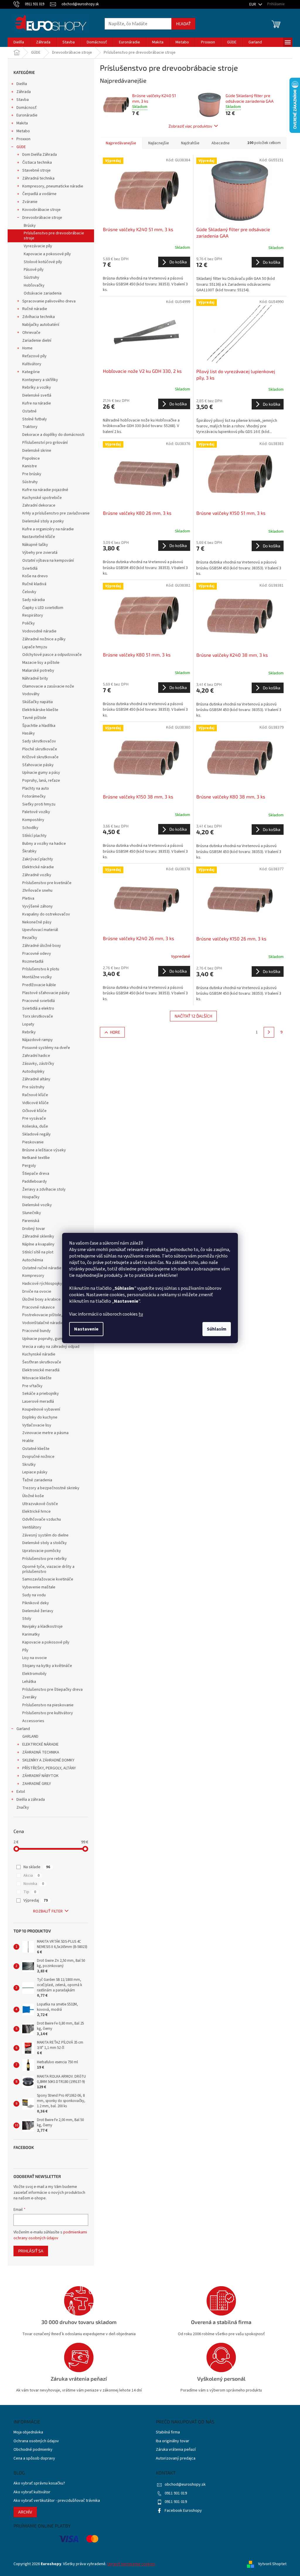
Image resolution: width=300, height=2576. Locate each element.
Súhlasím (217, 1329)
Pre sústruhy (33, 1087)
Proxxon (23, 139)
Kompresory (33, 1276)
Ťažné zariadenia (37, 1480)
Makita (22, 123)
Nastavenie (86, 1329)
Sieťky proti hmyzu (39, 804)
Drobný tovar (34, 1229)
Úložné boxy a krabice (41, 1299)
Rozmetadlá (33, 962)
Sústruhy (31, 277)
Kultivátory (32, 364)
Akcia (31, 1876)
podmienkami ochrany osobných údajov (50, 2235)
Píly (25, 1650)
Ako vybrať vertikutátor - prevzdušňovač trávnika (57, 2501)
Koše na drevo (35, 576)
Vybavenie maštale (39, 1587)
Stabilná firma (168, 2432)
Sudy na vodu (34, 1595)
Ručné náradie (35, 309)
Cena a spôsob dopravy (34, 2459)
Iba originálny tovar (173, 2441)
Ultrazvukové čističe (40, 1504)
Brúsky (30, 226)
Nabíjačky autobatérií (41, 325)
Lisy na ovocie (35, 1658)
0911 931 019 (176, 2493)
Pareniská (31, 1221)
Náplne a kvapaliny (38, 1244)
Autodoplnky (33, 1072)
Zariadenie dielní (37, 341)
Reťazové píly (34, 356)
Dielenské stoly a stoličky (45, 1543)
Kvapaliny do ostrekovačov (46, 914)
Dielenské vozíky (37, 1205)
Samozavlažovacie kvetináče (48, 1579)
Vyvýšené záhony (37, 906)
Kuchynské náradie (39, 1354)
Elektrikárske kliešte (40, 710)
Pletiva (28, 898)
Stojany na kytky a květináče (47, 1666)
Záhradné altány (36, 1079)
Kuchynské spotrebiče (42, 498)
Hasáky (29, 733)
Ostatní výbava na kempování (48, 561)
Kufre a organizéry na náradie (48, 529)
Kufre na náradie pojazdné (45, 490)
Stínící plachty (34, 836)
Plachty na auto (36, 788)
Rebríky (29, 1032)
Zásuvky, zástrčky (38, 1064)
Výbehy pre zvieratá (40, 553)
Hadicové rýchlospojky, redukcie (51, 1284)
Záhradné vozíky (37, 875)
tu (141, 1314)
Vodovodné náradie (39, 631)
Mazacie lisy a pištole (41, 663)
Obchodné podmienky (33, 2450)
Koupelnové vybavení (41, 1409)
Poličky (29, 623)
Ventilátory (32, 1527)
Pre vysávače (34, 1118)
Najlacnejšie (159, 143)
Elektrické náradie (38, 867)
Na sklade (37, 1867)
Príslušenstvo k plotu (41, 969)
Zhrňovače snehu (37, 891)
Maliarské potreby (38, 671)
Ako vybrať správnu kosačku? (39, 2483)
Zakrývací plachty (38, 859)
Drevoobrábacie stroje (42, 218)
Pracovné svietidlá (39, 1001)
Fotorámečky (34, 796)
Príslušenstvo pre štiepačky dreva (52, 1690)
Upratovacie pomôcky (42, 1551)
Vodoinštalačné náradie (43, 1323)
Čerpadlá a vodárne (39, 194)
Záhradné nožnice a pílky (44, 639)
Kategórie (31, 372)
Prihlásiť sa (31, 2251)
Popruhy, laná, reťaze (41, 781)
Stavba (23, 100)
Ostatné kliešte (36, 1449)
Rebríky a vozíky (37, 387)
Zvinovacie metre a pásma (45, 1433)
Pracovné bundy (36, 1331)
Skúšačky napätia (37, 702)
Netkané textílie (36, 1158)
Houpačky (31, 1197)
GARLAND (30, 1736)
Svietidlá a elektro (38, 1008)
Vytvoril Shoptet (272, 2564)
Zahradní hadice (36, 1056)
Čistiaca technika (37, 163)
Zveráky (29, 1697)
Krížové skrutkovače (40, 757)
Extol (21, 1792)
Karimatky (31, 1634)
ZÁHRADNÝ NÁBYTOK (40, 1776)
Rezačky (30, 938)
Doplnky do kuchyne (40, 1417)
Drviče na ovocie (37, 1292)
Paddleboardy (35, 1182)
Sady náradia (34, 600)
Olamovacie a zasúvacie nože (48, 686)
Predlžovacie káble (39, 985)
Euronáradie (27, 115)
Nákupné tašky (35, 545)
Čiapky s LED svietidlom (43, 608)
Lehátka (29, 1682)
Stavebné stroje (36, 170)
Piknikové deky (36, 1603)
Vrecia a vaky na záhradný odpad (51, 1347)
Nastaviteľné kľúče (39, 537)
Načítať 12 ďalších (193, 1016)
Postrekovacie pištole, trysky (48, 1315)
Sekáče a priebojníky (41, 1394)
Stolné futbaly (35, 419)
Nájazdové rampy (37, 1040)
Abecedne (221, 143)
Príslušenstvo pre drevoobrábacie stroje (54, 236)
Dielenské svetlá (37, 395)
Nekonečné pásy (37, 922)
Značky (23, 1807)
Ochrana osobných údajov (36, 2441)
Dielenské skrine (37, 451)
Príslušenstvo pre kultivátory (48, 1713)
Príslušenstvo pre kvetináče (47, 883)
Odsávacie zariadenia (43, 293)
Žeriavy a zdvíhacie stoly (44, 1189)
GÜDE (21, 147)
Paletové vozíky (36, 812)
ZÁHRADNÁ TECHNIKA (41, 1752)
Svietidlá (30, 568)
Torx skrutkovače (38, 1016)
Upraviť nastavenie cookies (131, 2564)
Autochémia (33, 1260)
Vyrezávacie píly (38, 246)
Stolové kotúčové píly (43, 262)
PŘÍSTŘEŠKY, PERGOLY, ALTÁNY (49, 1768)
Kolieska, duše (35, 1126)
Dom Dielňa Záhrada (40, 155)
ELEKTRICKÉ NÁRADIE (40, 1744)
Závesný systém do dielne (45, 1535)
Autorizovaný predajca (176, 2459)
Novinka (34, 1884)
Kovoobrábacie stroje (41, 210)
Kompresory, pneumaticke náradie (53, 186)
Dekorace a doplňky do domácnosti (53, 435)
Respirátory (33, 615)
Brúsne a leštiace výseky (44, 1150)
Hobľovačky (34, 285)
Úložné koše (33, 1496)
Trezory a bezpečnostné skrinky (51, 1488)
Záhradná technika (38, 178)
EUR (253, 4)
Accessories (33, 1721)
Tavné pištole (34, 718)
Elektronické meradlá (41, 1370)
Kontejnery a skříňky (40, 380)
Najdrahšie (190, 143)
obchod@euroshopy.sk (185, 2484)
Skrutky (29, 1465)
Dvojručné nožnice (38, 1457)
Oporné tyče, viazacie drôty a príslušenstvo (48, 1569)
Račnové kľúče (35, 1095)
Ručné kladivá (34, 584)
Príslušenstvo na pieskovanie (48, 1705)
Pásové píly (34, 270)
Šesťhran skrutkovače (42, 1362)
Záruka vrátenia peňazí (176, 2450)
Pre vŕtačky (32, 1386)
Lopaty (28, 1024)
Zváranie (30, 202)
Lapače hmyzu (35, 647)
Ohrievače (31, 333)
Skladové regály (36, 1134)
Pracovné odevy (37, 954)
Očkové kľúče (34, 1111)
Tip (30, 1892)
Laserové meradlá (38, 1402)
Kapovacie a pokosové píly (47, 254)
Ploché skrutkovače (40, 749)
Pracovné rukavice (39, 1307)
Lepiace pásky (35, 1472)
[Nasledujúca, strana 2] (269, 1032)
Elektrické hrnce (36, 1512)
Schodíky (30, 828)
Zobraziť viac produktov (190, 126)
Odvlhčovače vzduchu (42, 1519)
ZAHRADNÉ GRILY (37, 1784)
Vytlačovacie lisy (37, 1425)
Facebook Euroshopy (183, 2511)
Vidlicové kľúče (35, 1103)
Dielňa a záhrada (31, 1800)
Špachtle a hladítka (39, 726)
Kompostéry (33, 820)
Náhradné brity (35, 678)
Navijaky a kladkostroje (42, 1626)
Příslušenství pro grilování (45, 443)
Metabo (23, 131)
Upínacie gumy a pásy (41, 773)
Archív (25, 2512)
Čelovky (29, 592)
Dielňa (22, 84)
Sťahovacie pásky (38, 765)
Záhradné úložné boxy (42, 946)
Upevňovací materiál (40, 930)
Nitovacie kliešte (37, 1378)
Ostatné (29, 411)
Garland (23, 1729)
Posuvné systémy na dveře (46, 1048)
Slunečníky (32, 1213)
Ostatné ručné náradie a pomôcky (52, 1268)
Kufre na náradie (37, 403)
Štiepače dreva (36, 1174)
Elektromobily (34, 1674)
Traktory (30, 427)
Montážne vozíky (37, 977)
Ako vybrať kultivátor (32, 2492)
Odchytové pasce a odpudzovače (52, 655)
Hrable (28, 1441)
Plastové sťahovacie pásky (46, 993)
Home (27, 348)
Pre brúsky (32, 474)
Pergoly (29, 1166)
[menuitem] (19, 42)
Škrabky (29, 851)
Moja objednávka (28, 2432)
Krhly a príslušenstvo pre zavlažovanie (56, 513)
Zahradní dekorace (39, 505)
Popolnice (31, 458)
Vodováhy (31, 694)
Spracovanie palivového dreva (49, 301)
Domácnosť (27, 108)
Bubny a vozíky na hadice (44, 844)
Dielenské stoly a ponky (43, 521)
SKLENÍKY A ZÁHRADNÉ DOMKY (48, 1760)
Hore (115, 1032)
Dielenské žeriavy (38, 1611)
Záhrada (24, 92)
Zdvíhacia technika (39, 317)
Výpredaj (36, 1900)
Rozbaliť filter (48, 1911)
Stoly (27, 1619)
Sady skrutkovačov (39, 741)
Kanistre (30, 466)
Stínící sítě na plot (38, 1252)
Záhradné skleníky (38, 1236)
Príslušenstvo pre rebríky (45, 1559)
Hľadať (183, 24)
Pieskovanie (33, 1142)
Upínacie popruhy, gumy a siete (50, 1339)
